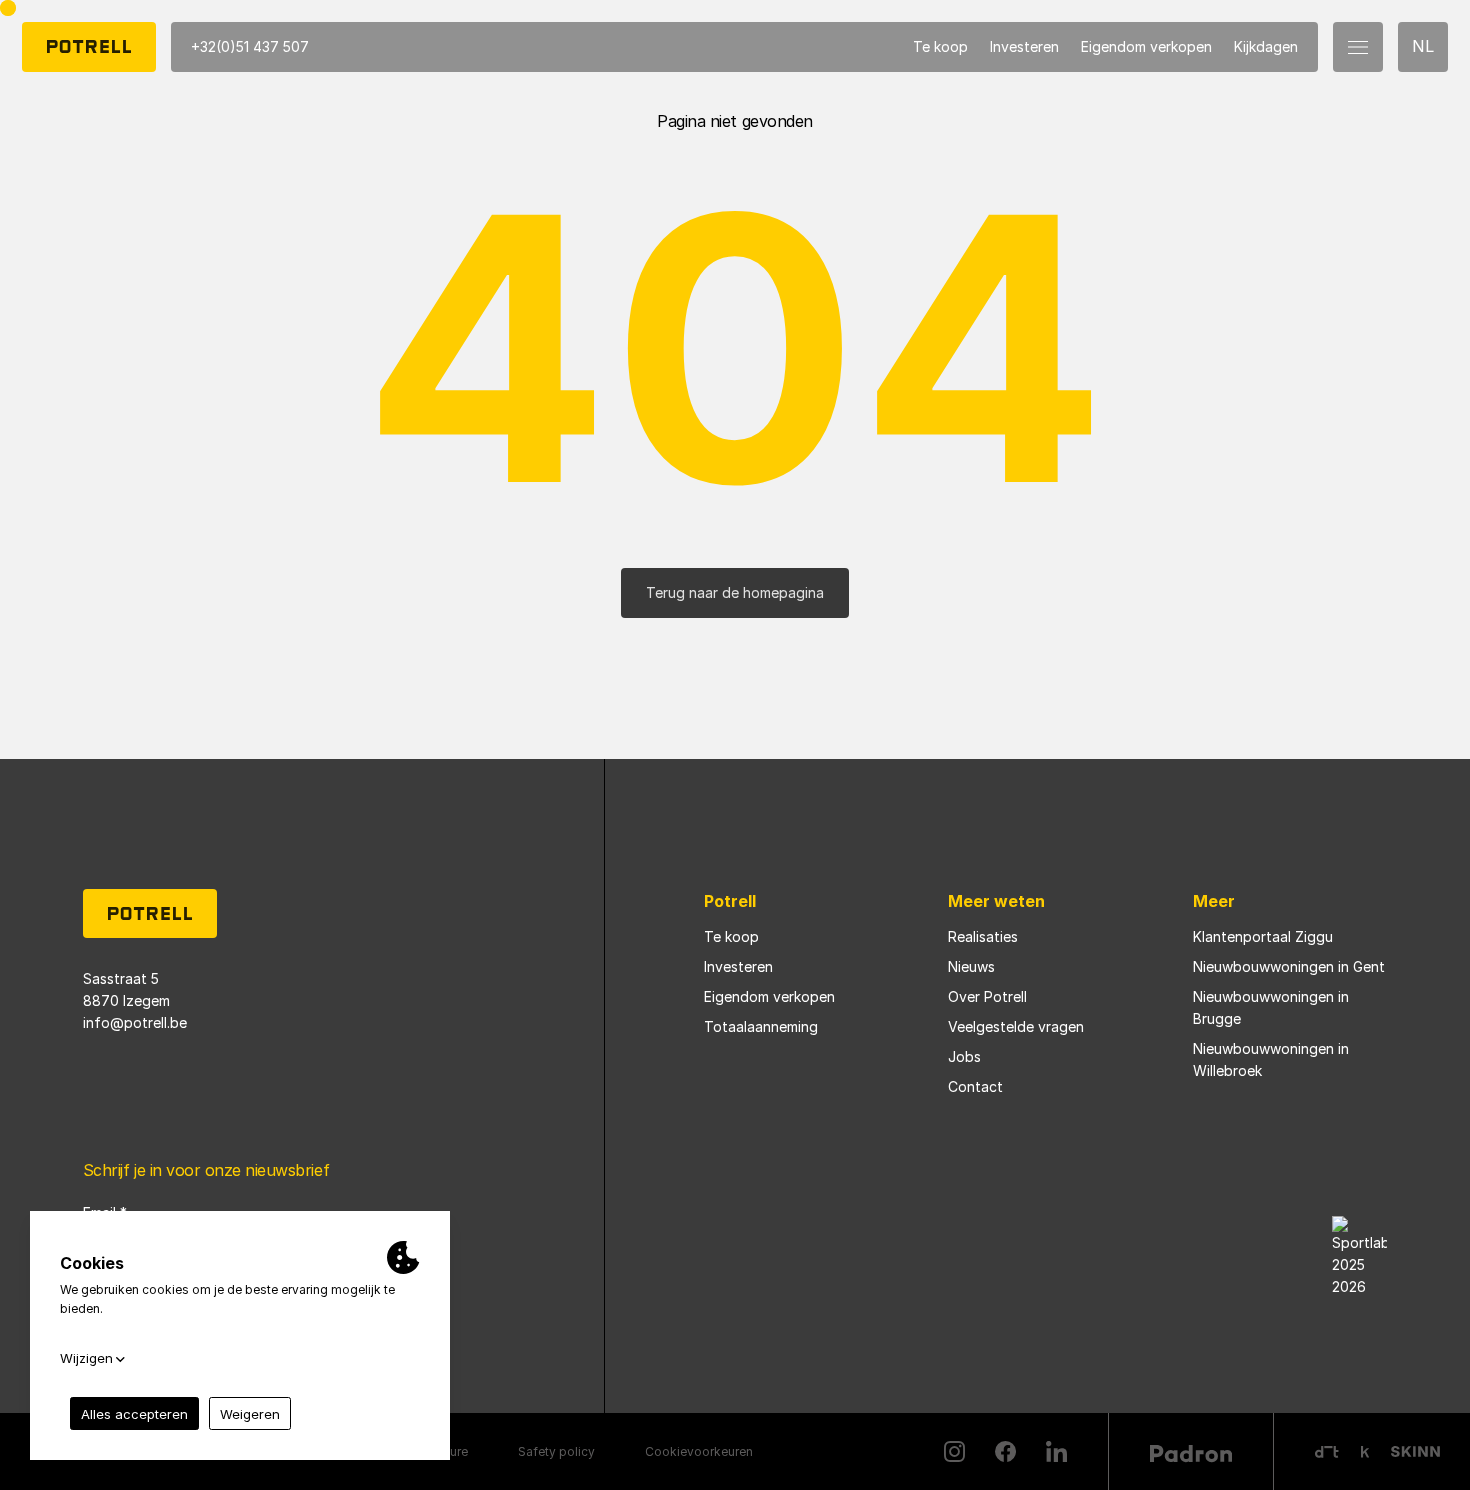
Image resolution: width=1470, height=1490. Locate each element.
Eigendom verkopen (1146, 46)
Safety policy (556, 1451)
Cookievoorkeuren (699, 1451)
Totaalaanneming (761, 1026)
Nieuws (971, 966)
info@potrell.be (135, 1022)
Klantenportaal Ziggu (1263, 936)
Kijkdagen (1266, 46)
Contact (975, 1086)
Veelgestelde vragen (1016, 1026)
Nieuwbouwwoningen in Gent (1289, 966)
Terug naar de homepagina (735, 592)
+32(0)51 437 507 (250, 46)
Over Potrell (987, 996)
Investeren (1024, 46)
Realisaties (983, 936)
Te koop (940, 46)
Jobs (964, 1056)
